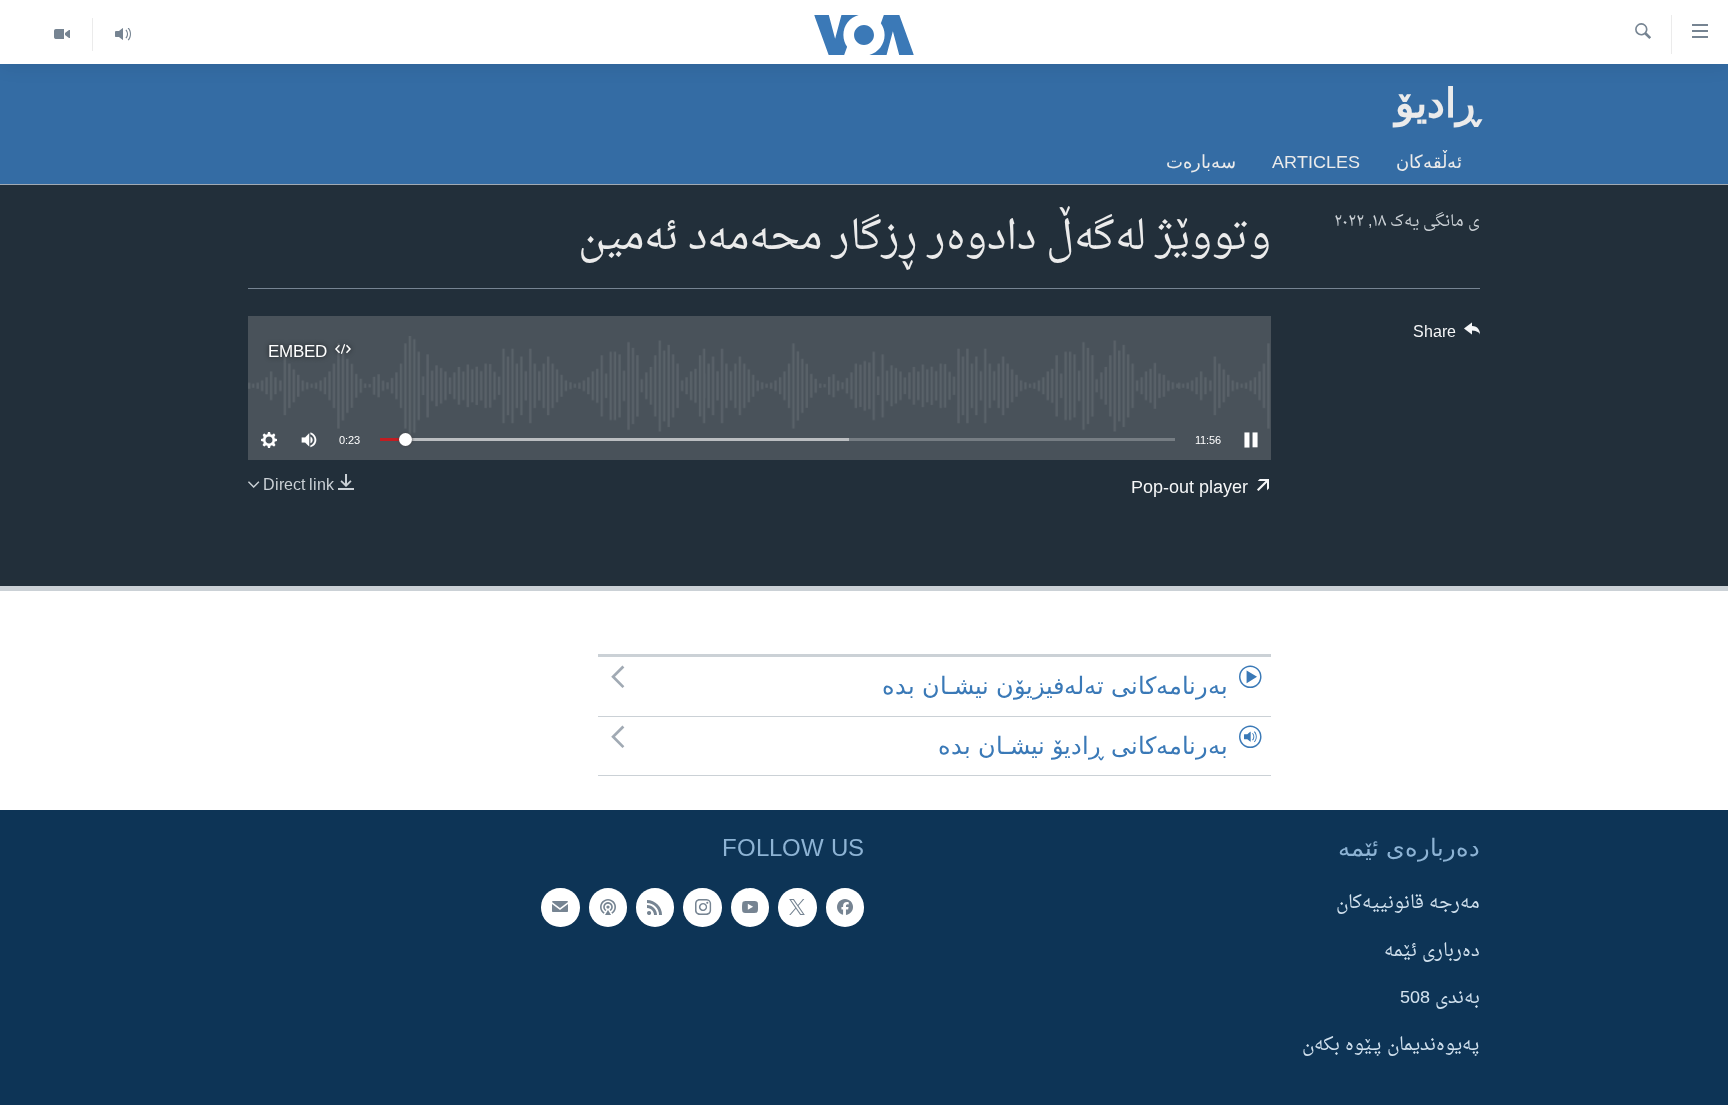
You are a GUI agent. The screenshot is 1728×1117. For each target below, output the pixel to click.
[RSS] (655, 907)
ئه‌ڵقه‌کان (1429, 161)
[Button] (1447, 337)
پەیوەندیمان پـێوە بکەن (1391, 1045)
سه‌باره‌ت (1201, 161)
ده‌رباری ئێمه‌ (1432, 950)
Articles (1316, 161)
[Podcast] (608, 907)
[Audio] (122, 34)
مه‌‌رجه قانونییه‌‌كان (1408, 903)
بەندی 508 (1440, 998)
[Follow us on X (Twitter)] (797, 907)
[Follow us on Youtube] (750, 907)
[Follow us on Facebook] (845, 907)
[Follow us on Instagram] (702, 907)
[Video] (62, 34)
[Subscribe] (560, 907)
